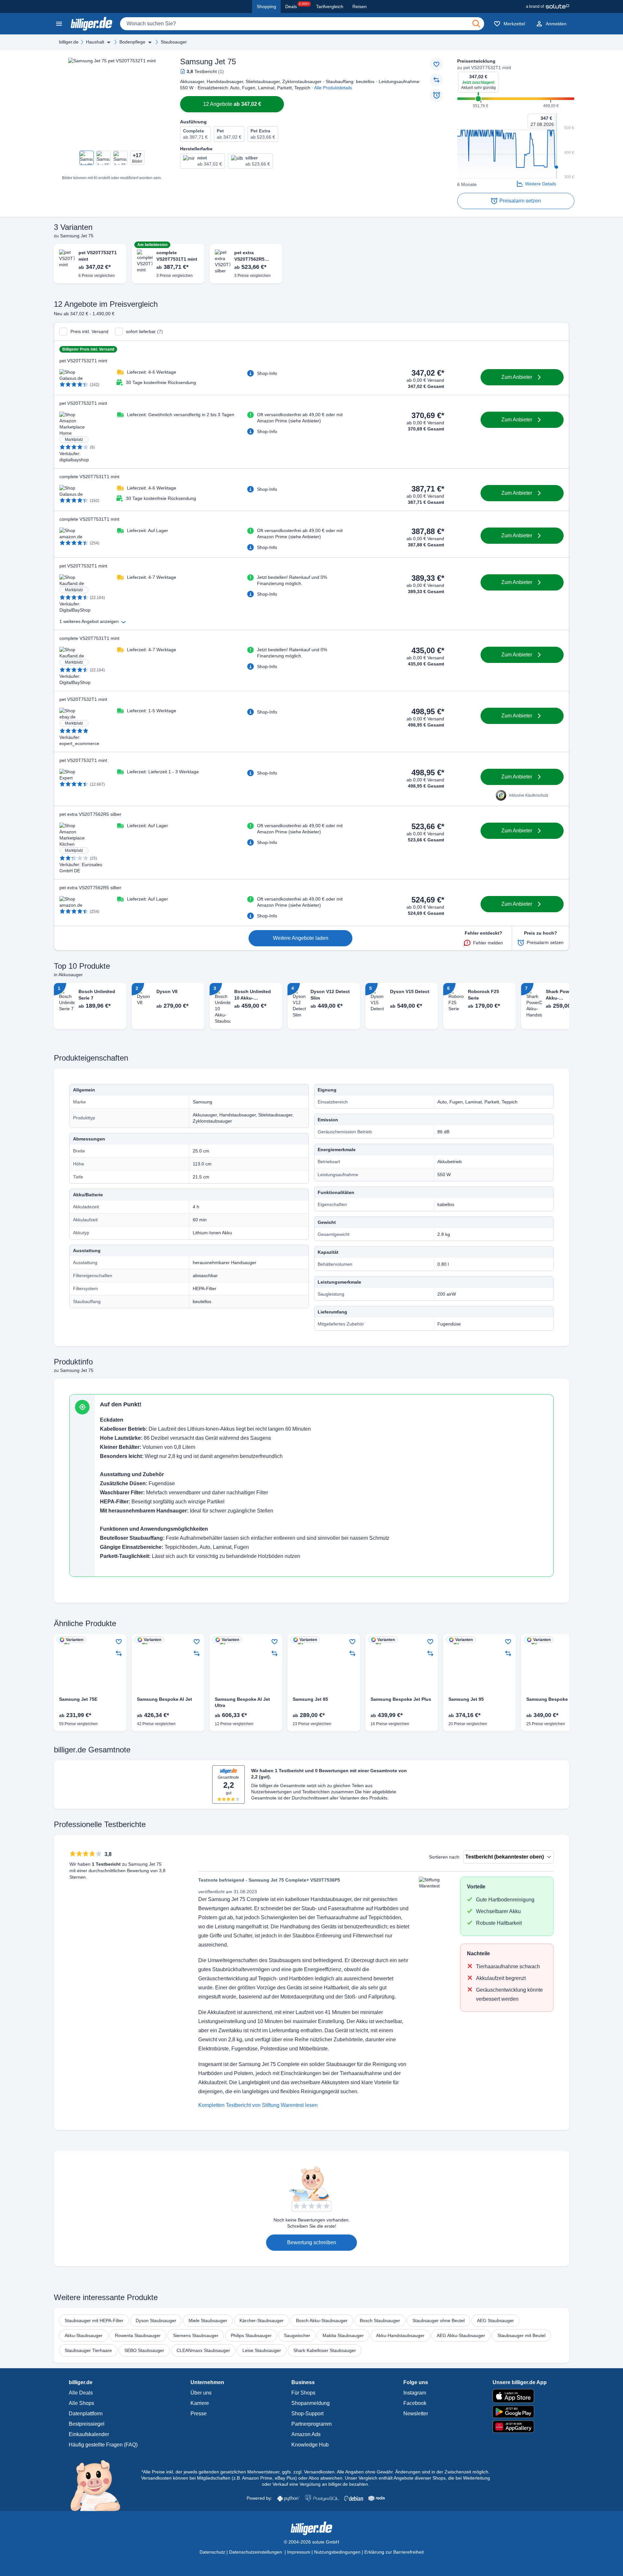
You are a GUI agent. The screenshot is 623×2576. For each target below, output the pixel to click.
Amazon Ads (306, 2434)
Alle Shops (81, 2403)
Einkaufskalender (89, 2434)
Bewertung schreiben (312, 2242)
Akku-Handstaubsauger (400, 2335)
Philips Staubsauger (251, 2335)
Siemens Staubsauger (196, 2335)
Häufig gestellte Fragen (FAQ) (103, 2445)
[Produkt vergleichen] (436, 80)
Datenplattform (86, 2414)
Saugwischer (297, 2335)
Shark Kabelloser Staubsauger (325, 2350)
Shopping (266, 6)
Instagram (415, 2393)
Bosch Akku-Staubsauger (322, 2321)
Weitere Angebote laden (301, 938)
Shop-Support (307, 2414)
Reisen (360, 6)
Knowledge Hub (310, 2445)
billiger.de (69, 42)
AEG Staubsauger (495, 2321)
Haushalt (95, 42)
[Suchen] (476, 24)
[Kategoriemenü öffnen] (59, 24)
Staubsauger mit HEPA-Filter (94, 2321)
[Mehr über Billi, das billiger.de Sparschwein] (99, 2485)
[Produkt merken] (436, 64)
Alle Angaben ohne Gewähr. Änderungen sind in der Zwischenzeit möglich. (413, 2472)
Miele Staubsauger (208, 2321)
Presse (199, 2414)
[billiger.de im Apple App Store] (520, 2396)
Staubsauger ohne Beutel (439, 2321)
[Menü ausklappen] (109, 42)
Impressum (299, 2552)
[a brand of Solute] (548, 6)
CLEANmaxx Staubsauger (203, 2350)
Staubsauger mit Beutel (521, 2335)
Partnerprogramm (311, 2424)
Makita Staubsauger (343, 2335)
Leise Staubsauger (262, 2350)
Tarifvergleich (330, 6)
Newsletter (416, 2414)
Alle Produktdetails (333, 88)
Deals (297, 6)
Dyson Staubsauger (156, 2321)
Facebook (415, 2403)
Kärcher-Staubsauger (262, 2321)
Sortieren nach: (445, 1857)
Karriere (200, 2403)
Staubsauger (174, 42)
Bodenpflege (132, 42)
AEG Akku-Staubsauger (461, 2335)
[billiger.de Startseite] (92, 24)
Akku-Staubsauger (84, 2335)
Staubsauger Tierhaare (88, 2350)
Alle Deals (81, 2393)
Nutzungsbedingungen (337, 2552)
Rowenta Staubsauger (138, 2335)
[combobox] (302, 24)
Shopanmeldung (311, 2403)
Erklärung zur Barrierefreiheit (394, 2552)
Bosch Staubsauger (380, 2321)
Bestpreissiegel (87, 2424)
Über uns (201, 2393)
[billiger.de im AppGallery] (520, 2427)
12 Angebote (232, 104)
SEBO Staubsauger (144, 2350)
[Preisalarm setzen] (436, 95)
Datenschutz (212, 2552)
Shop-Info (267, 373)
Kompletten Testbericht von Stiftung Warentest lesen (258, 2105)
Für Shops (303, 2393)
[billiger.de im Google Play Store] (520, 2412)
